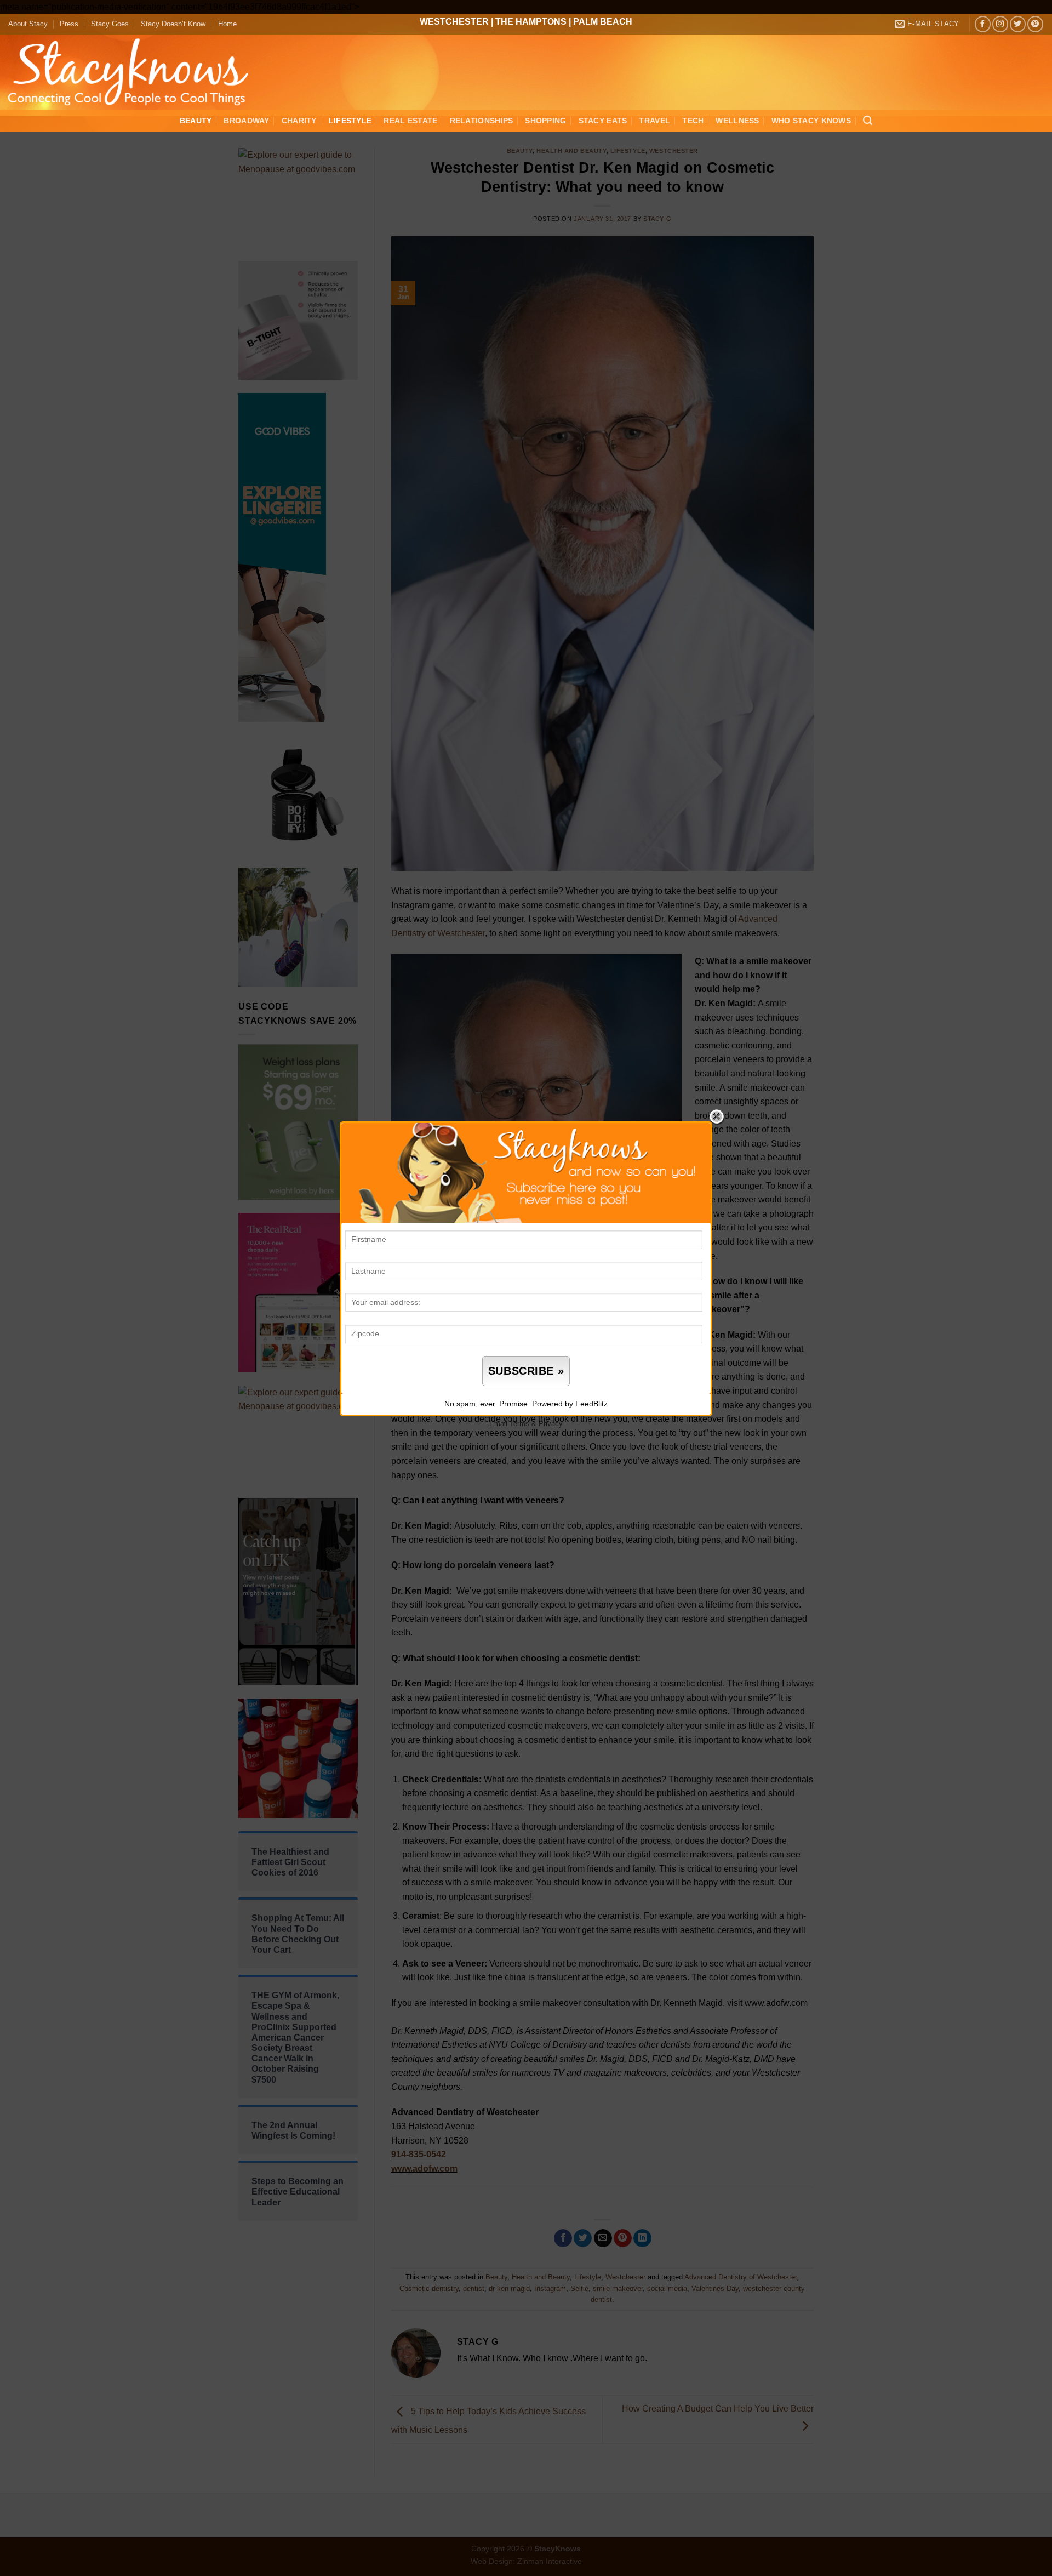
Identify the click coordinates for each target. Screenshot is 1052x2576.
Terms (519, 1424)
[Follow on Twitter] (1018, 24)
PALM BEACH (603, 22)
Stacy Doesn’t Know (173, 24)
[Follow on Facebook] (983, 24)
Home (227, 24)
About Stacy (28, 24)
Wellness (737, 121)
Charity (299, 121)
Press (69, 24)
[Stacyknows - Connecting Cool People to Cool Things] (135, 72)
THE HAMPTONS (531, 22)
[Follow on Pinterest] (1035, 24)
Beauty (196, 121)
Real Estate (410, 121)
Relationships (482, 121)
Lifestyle (350, 121)
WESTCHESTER (454, 22)
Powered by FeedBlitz (570, 1404)
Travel (654, 121)
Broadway (246, 121)
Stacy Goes (110, 24)
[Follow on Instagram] (1000, 24)
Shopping (545, 121)
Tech (693, 121)
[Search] (868, 121)
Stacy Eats (603, 121)
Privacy (551, 1424)
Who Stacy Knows (811, 121)
